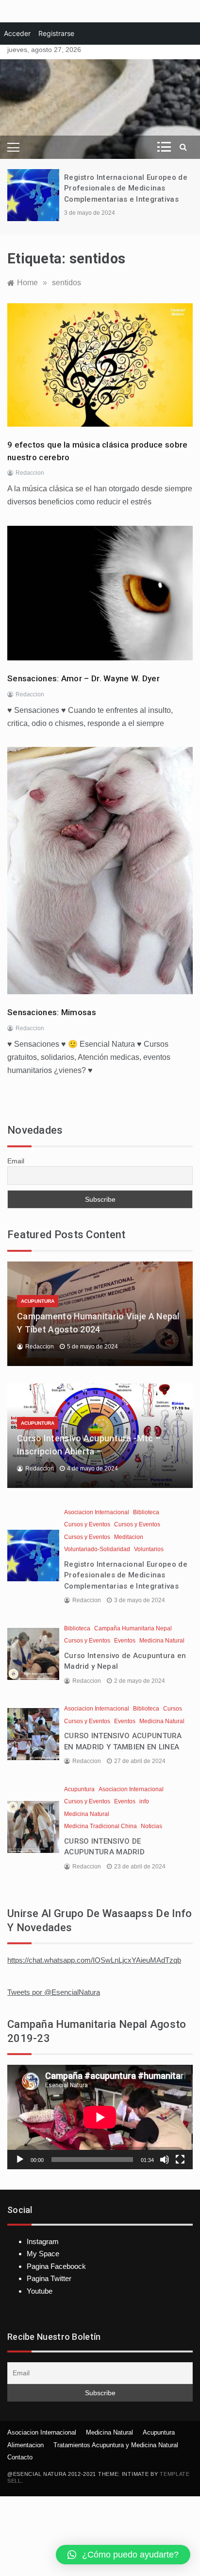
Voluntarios (149, 1549)
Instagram (43, 2241)
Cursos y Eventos (87, 1524)
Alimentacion (25, 2445)
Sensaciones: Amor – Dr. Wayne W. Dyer (83, 678)
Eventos (125, 1641)
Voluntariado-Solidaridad (97, 1549)
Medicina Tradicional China (100, 1826)
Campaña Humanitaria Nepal (133, 1628)
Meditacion (129, 1537)
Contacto (20, 2457)
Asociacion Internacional (97, 1512)
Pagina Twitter (49, 2278)
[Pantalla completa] (180, 2160)
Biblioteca (146, 1512)
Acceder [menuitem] (17, 33)
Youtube (40, 2291)
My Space (43, 2254)
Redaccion (30, 473)
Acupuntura (38, 1301)
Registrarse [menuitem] (56, 33)
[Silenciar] (165, 2160)
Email (16, 1161)
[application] (100, 2117)
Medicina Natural (162, 1641)
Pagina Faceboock (56, 2266)
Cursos (173, 1709)
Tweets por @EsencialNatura (54, 1992)
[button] (123, 2555)
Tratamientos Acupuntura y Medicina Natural (116, 2445)
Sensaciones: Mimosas (52, 1012)
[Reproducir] (20, 2160)
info (144, 1801)
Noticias (151, 1826)
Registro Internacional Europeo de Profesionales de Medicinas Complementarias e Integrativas (126, 188)
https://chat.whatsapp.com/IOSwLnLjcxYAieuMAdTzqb (94, 1960)
